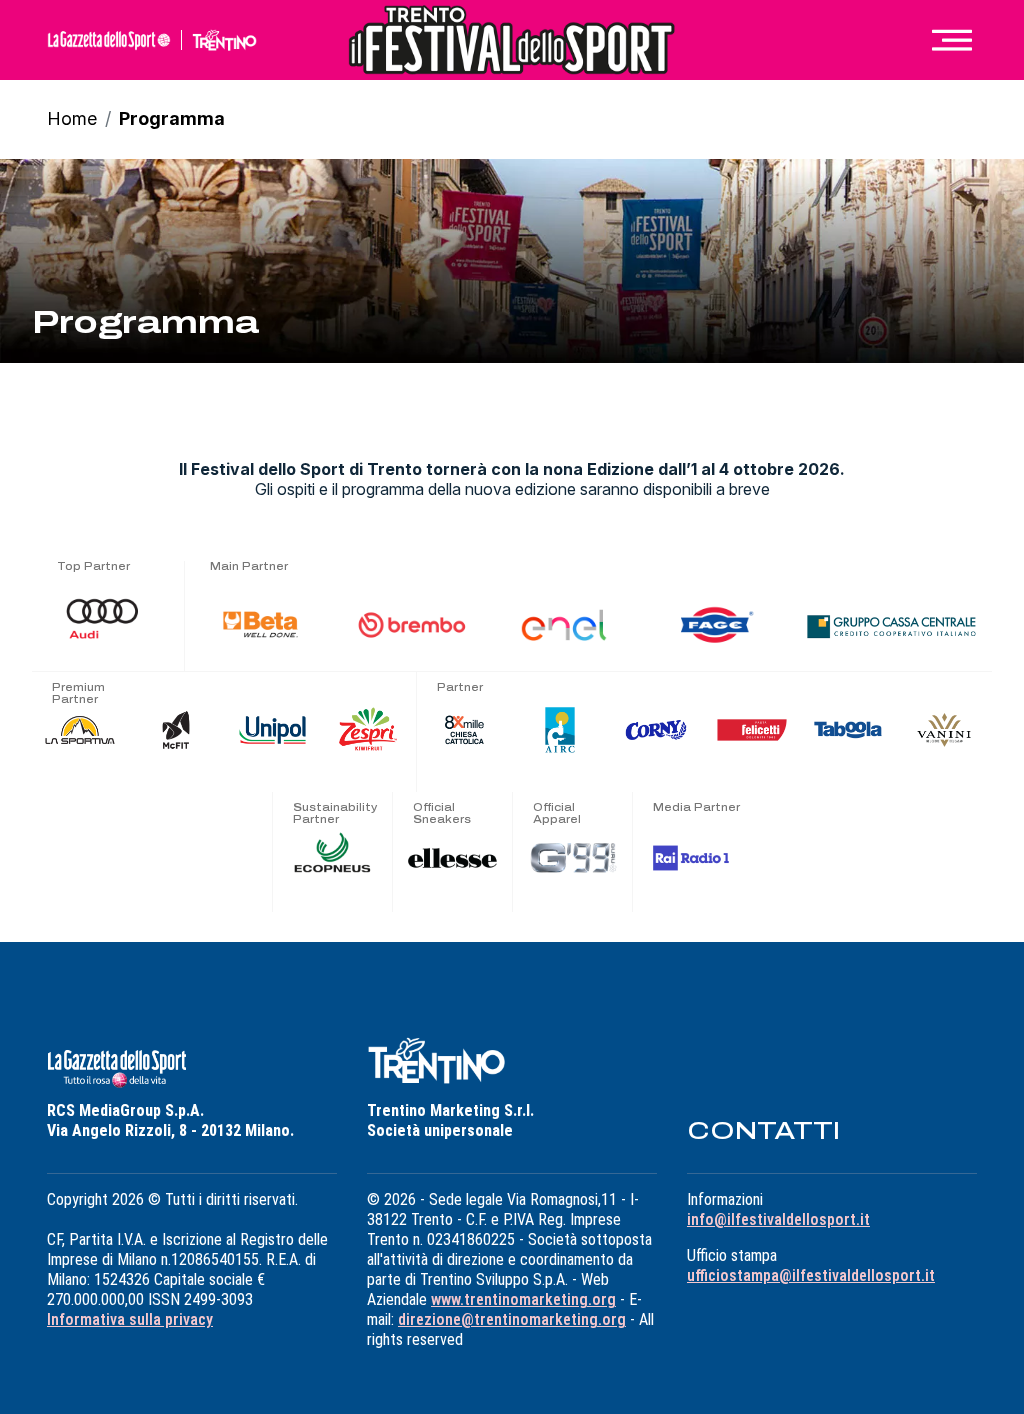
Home (72, 118)
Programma (172, 118)
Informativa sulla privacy (130, 1319)
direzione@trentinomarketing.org (512, 1319)
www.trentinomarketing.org (523, 1299)
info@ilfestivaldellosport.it (778, 1219)
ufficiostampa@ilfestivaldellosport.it (811, 1275)
